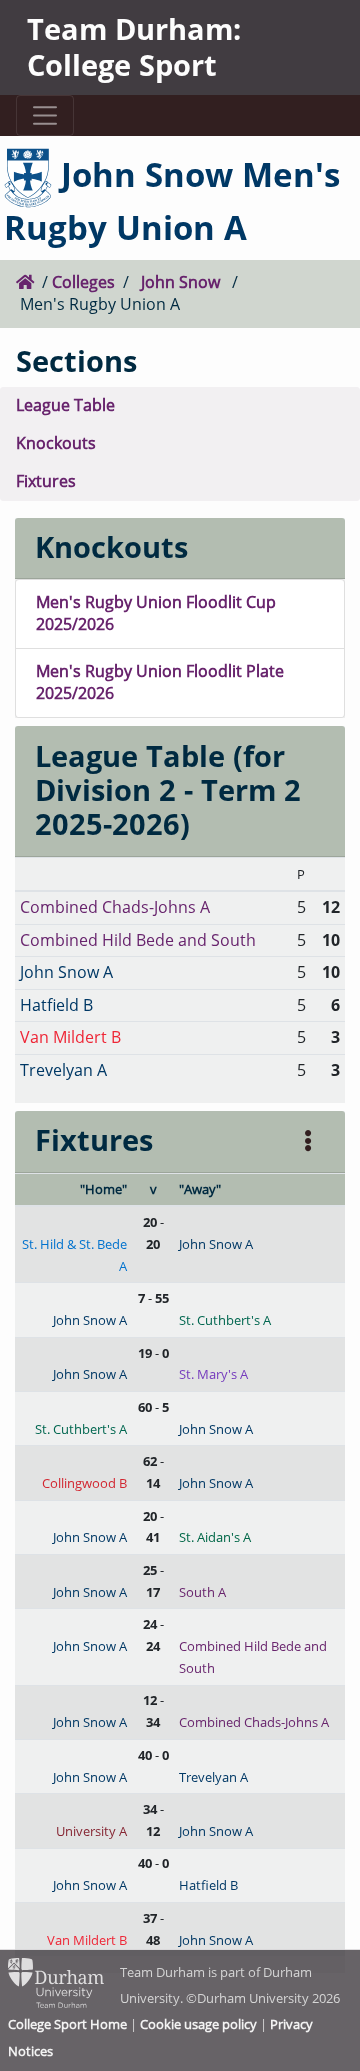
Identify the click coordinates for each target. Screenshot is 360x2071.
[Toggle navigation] (44, 115)
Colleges (83, 282)
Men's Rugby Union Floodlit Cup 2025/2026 (156, 613)
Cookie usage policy (198, 2024)
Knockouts (56, 443)
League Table (65, 405)
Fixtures (46, 481)
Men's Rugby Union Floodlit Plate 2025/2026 (160, 682)
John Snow (180, 282)
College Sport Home (67, 2024)
